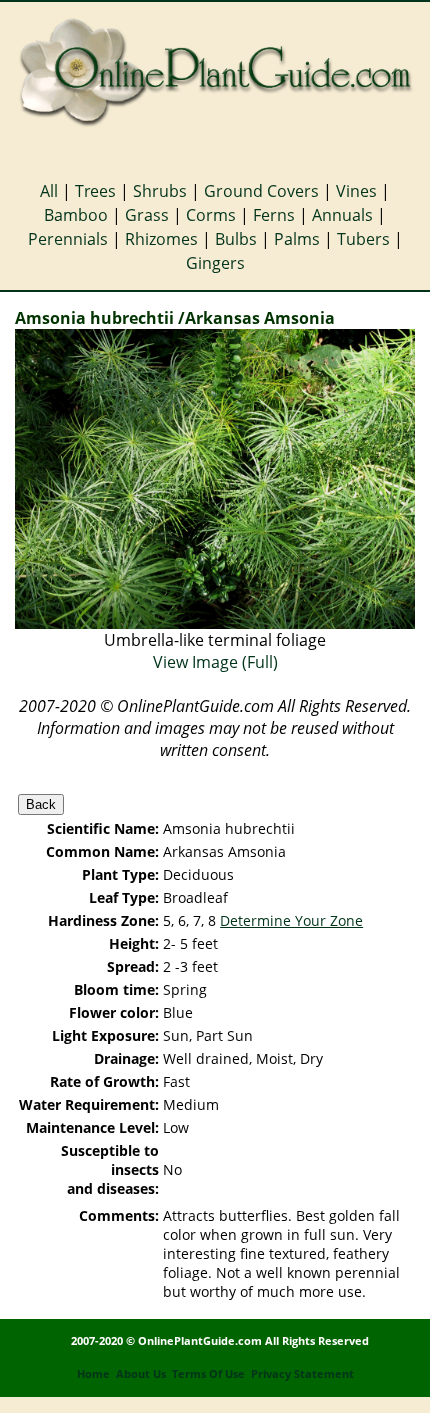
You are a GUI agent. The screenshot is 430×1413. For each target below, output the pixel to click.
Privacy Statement (302, 1374)
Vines (356, 191)
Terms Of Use (208, 1374)
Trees (95, 191)
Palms (297, 239)
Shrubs (160, 191)
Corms (211, 215)
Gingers (215, 263)
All (49, 191)
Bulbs (236, 239)
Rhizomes (161, 239)
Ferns (274, 215)
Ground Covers (261, 191)
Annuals (342, 215)
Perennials (68, 239)
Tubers (363, 239)
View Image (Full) (215, 662)
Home (93, 1374)
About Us (141, 1374)
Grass (147, 215)
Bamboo (76, 215)
